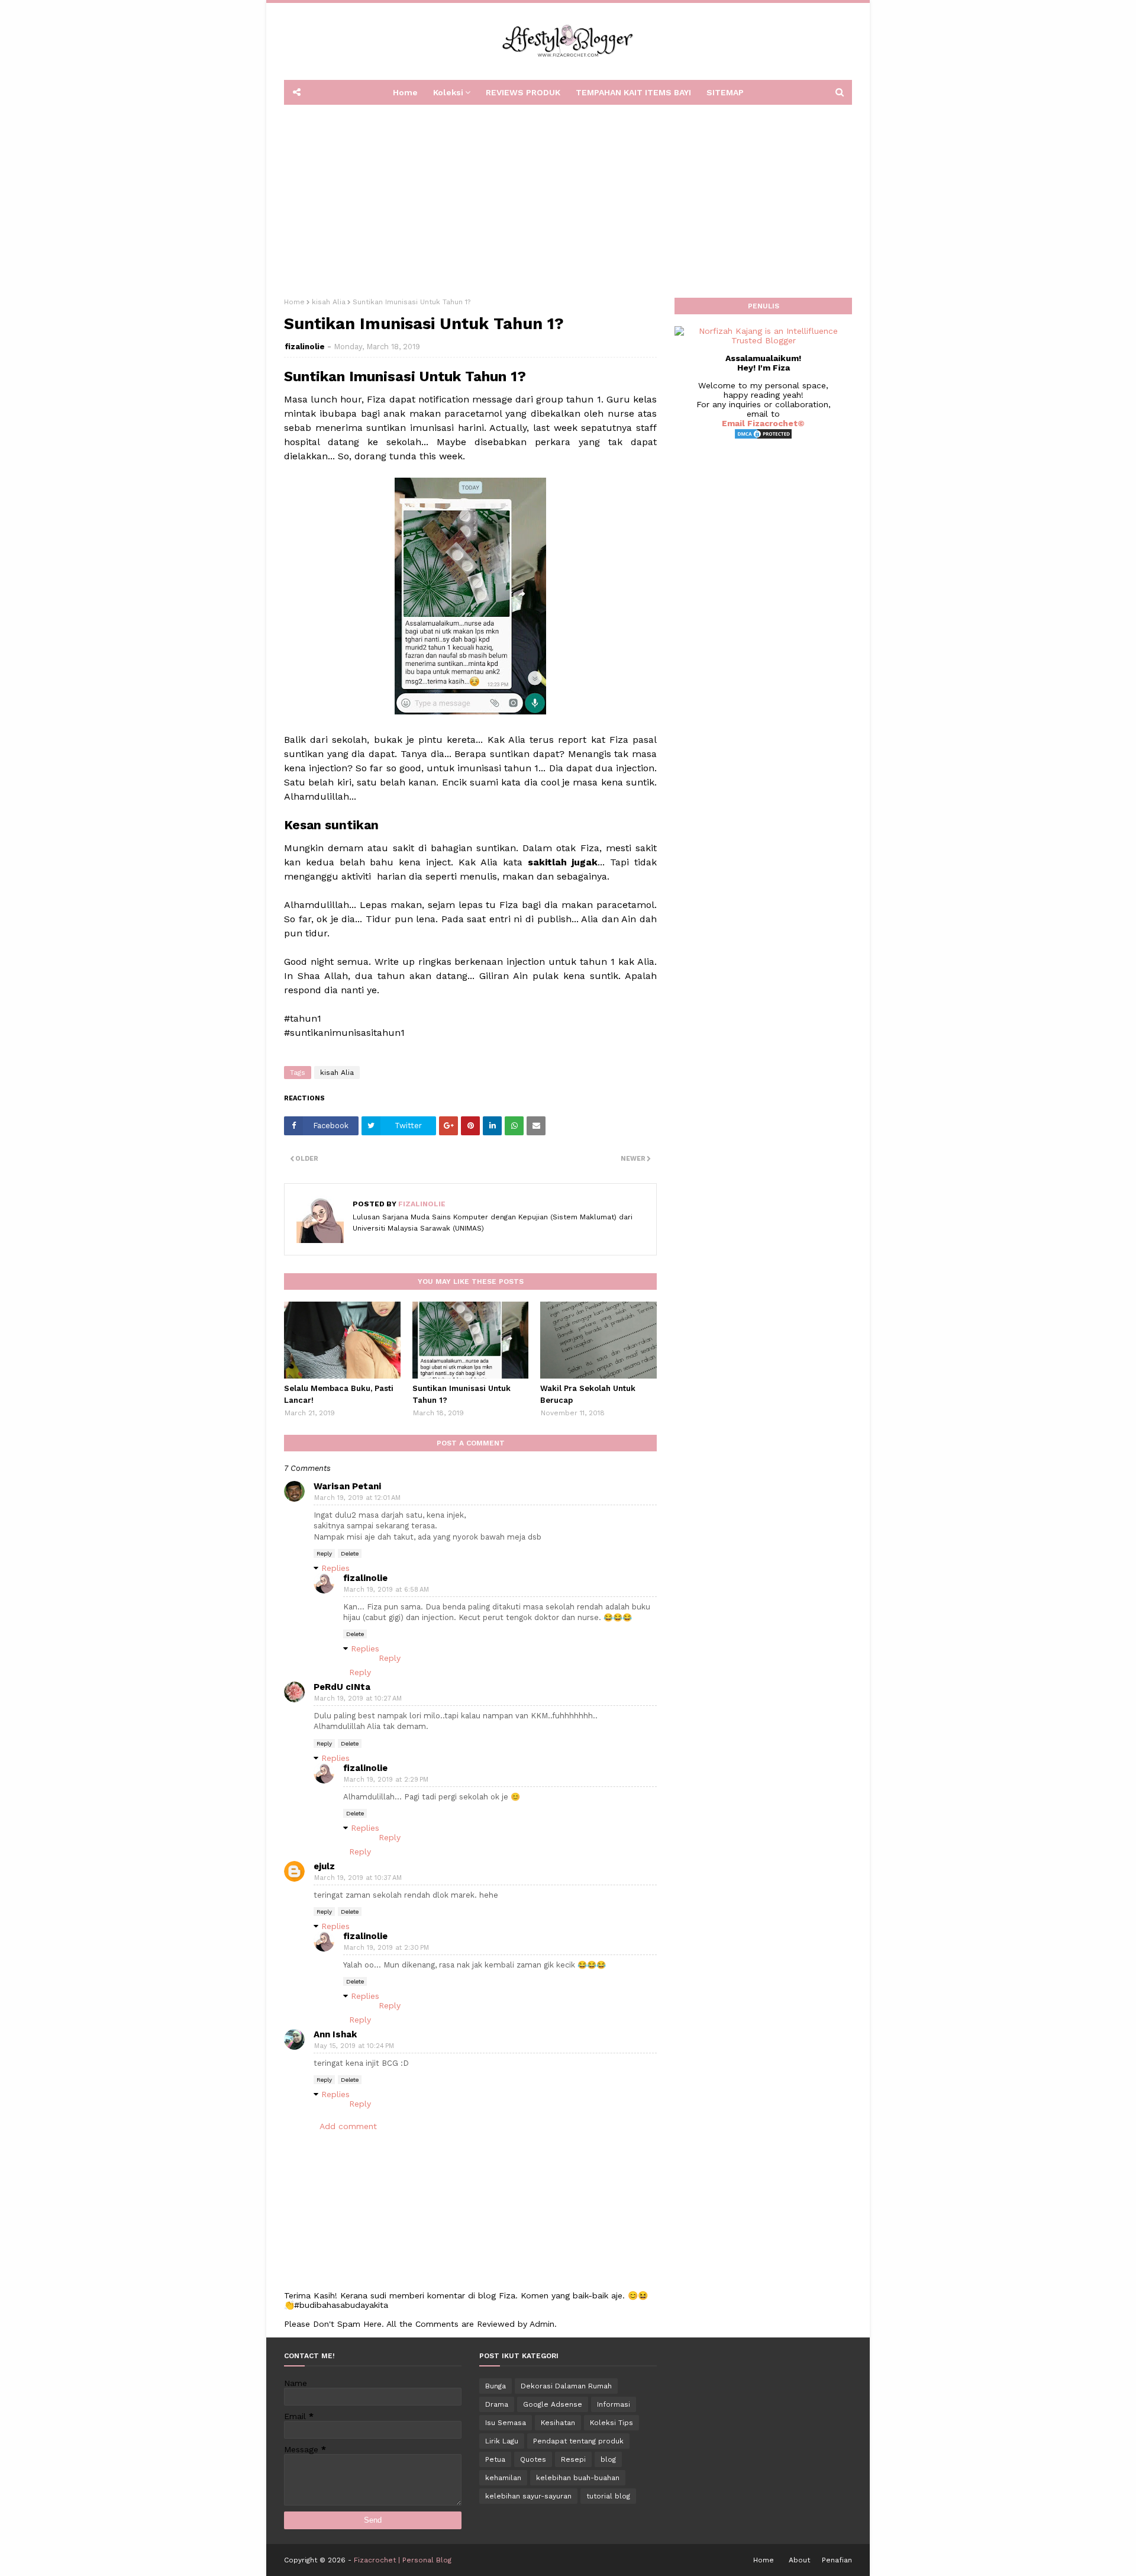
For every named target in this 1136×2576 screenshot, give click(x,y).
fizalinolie (305, 347)
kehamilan (503, 2478)
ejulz (324, 1866)
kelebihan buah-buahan (578, 2478)
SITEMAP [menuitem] (725, 92)
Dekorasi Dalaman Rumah (566, 2386)
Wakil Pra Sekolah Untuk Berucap (588, 1394)
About (799, 2560)
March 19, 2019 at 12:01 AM (357, 1498)
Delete (350, 1553)
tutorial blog (608, 2496)
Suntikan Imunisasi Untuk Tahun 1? (461, 1394)
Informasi (614, 2404)
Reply (324, 1553)
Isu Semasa (506, 2423)
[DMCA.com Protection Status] (763, 437)
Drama (497, 2404)
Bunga (496, 2386)
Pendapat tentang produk (578, 2441)
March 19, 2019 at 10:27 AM (358, 1698)
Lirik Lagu (502, 2441)
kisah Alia (329, 302)
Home (294, 302)
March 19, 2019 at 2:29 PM (386, 1780)
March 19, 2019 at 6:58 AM (386, 1590)
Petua (495, 2459)
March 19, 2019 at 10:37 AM (358, 1878)
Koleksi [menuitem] (448, 92)
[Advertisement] (568, 197)
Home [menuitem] (405, 92)
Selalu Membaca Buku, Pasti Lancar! (339, 1394)
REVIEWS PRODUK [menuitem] (523, 92)
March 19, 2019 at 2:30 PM (386, 1948)
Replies (335, 1568)
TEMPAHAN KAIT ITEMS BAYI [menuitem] (633, 92)
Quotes (533, 2459)
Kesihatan (558, 2423)
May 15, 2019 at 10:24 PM (354, 2046)
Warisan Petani (347, 1486)
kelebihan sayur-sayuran (528, 2496)
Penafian (837, 2560)
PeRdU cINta (342, 1687)
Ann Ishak (335, 2034)
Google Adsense (553, 2404)
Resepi (573, 2459)
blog (608, 2459)
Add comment (348, 2126)
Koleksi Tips (611, 2423)
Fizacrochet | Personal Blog (403, 2560)
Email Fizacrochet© (763, 423)
